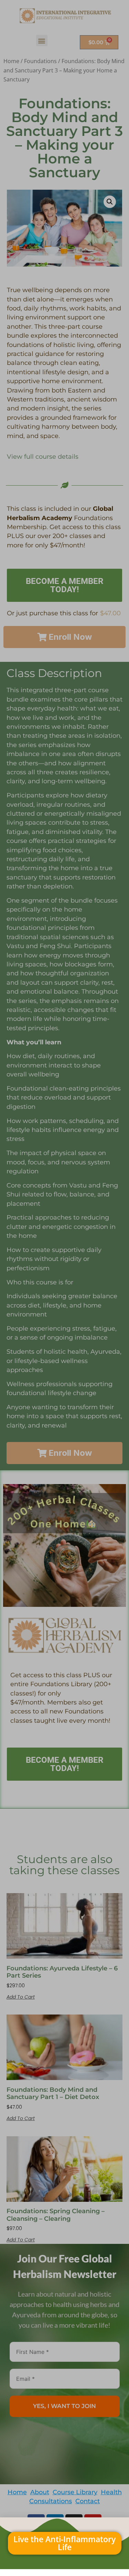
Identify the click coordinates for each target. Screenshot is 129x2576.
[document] (64, 1288)
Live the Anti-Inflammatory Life (64, 2543)
